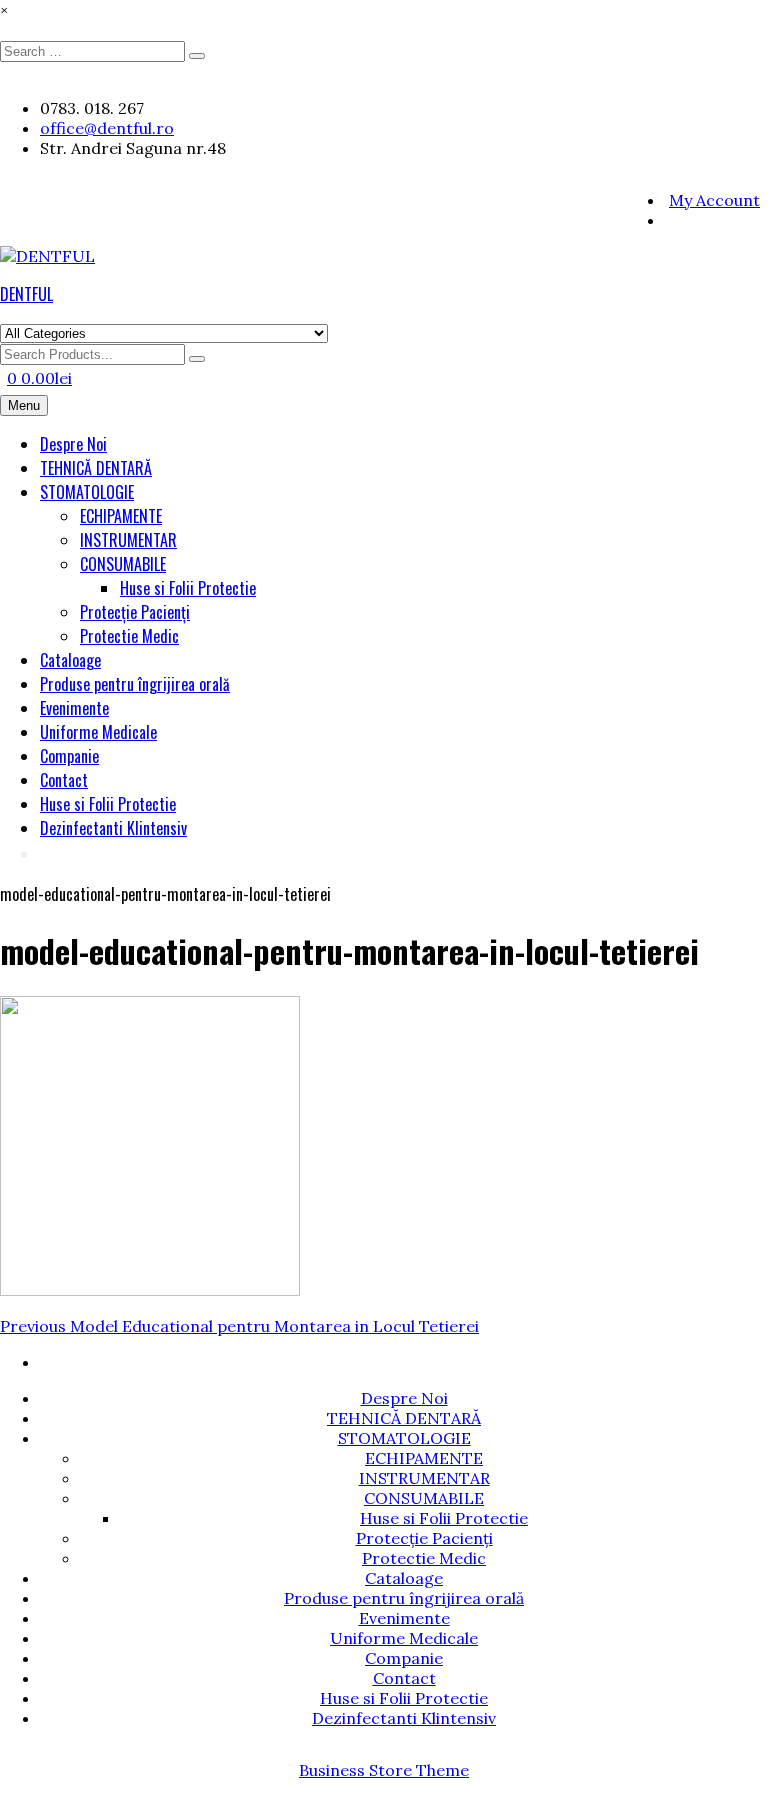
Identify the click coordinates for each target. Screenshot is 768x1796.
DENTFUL (26, 294)
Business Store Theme (384, 1770)
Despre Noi (73, 444)
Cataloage (70, 660)
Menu (24, 405)
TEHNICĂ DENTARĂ (96, 468)
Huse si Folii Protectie (188, 588)
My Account (714, 200)
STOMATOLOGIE (87, 492)
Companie (69, 756)
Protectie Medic (129, 636)
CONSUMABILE (123, 564)
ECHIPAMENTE (121, 516)
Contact (64, 780)
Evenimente (74, 708)
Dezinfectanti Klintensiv (113, 828)
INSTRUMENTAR (128, 540)
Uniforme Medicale (98, 732)
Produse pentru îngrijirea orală (135, 684)
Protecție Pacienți (135, 612)
